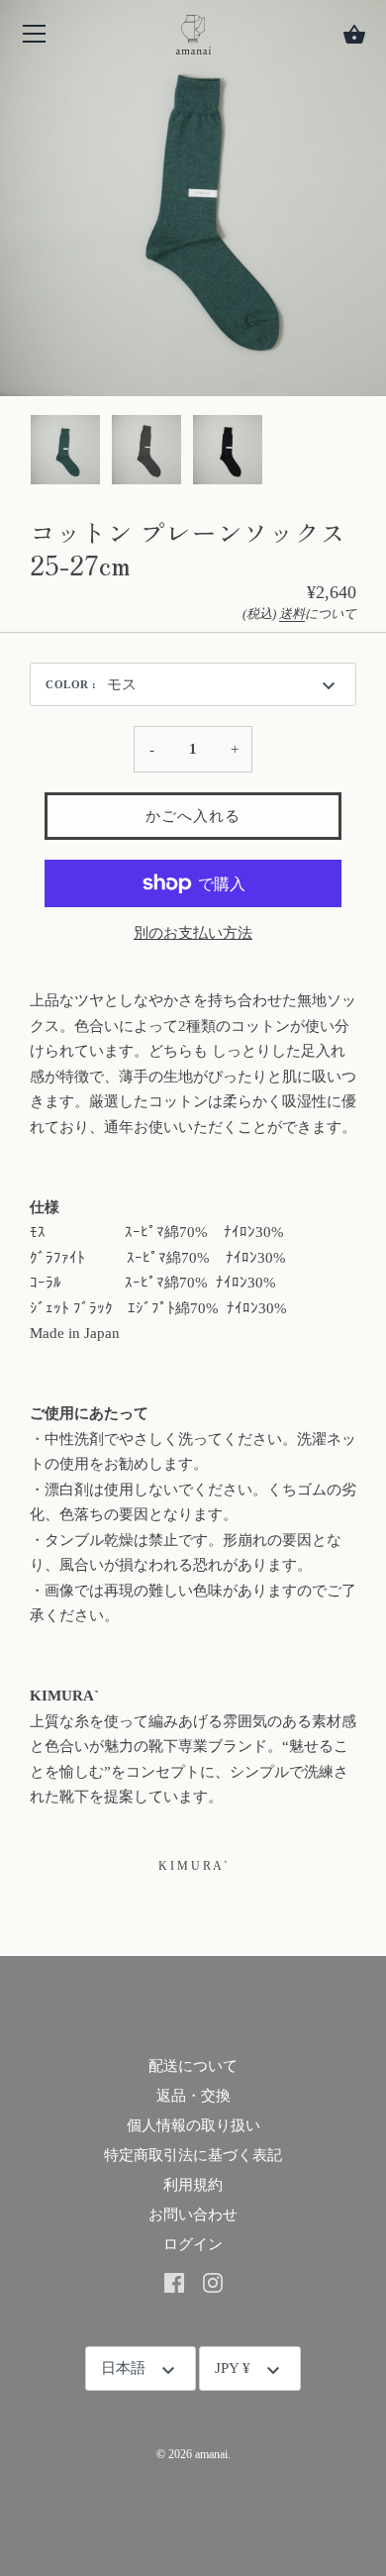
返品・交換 (193, 2096)
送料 (292, 614)
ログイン (193, 2244)
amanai (211, 2454)
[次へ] (356, 453)
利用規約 (193, 2185)
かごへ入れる (193, 816)
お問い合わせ (193, 2215)
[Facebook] (174, 2282)
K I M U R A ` (193, 1866)
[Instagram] (213, 2282)
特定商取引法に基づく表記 (193, 2155)
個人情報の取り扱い (193, 2125)
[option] (65, 453)
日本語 (123, 2368)
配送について (193, 2066)
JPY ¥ (233, 2368)
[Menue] (35, 38)
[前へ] (30, 453)
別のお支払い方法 (193, 933)
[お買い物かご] (354, 35)
